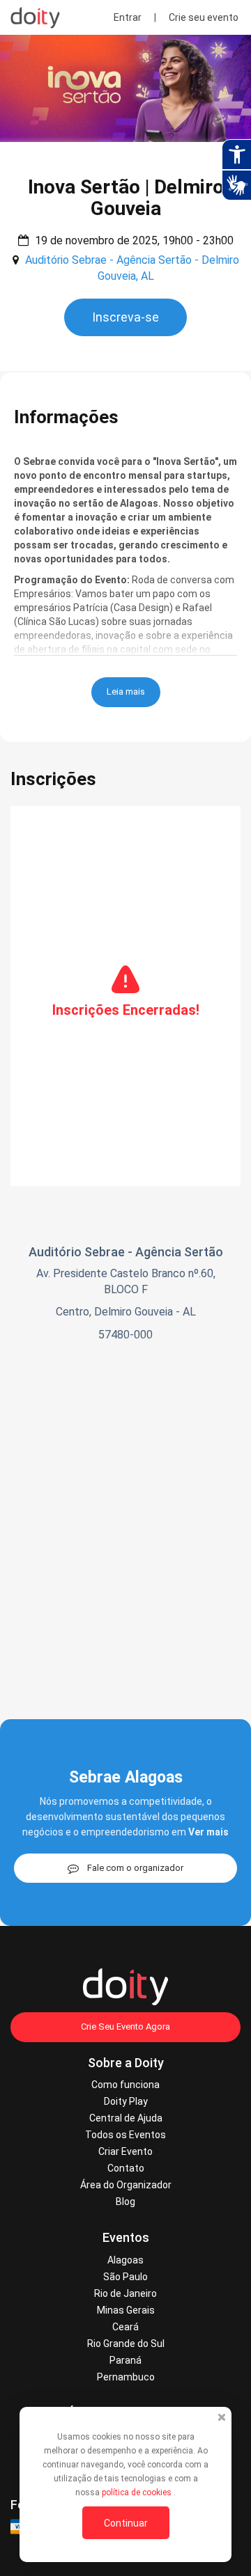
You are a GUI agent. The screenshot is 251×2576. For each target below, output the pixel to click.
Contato (126, 2168)
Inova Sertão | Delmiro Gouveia (126, 198)
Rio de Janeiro (125, 2293)
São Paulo (125, 2277)
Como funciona (125, 2085)
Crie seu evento (204, 17)
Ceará (125, 2327)
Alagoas (125, 2260)
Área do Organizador (126, 2185)
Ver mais (208, 1832)
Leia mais (126, 692)
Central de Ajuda (126, 2118)
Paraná (125, 2360)
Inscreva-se (125, 317)
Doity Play (126, 2101)
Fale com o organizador (135, 1868)
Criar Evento (125, 2151)
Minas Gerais (126, 2310)
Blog (125, 2202)
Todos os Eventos (125, 2135)
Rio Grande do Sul (126, 2344)
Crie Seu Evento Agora (125, 2026)
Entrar (128, 17)
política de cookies (138, 2492)
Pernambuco (126, 2377)
